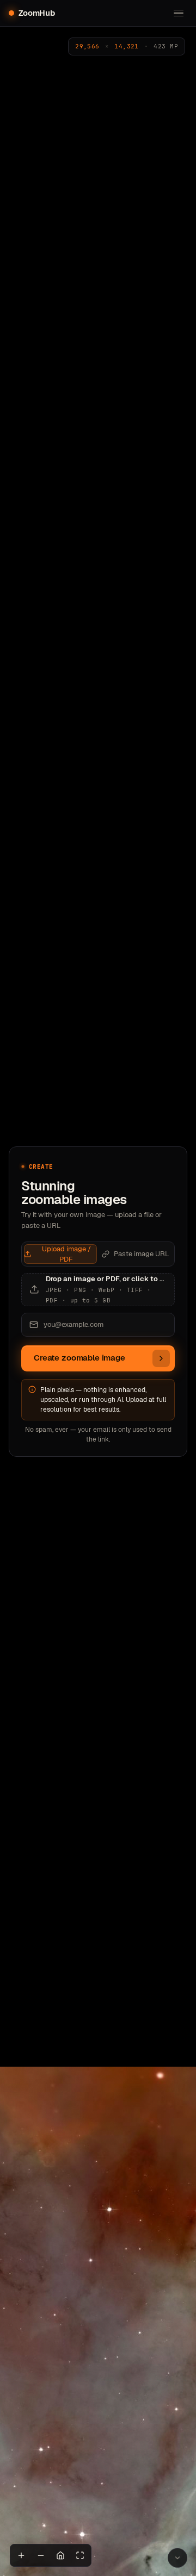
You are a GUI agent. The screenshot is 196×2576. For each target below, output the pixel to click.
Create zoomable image (79, 1358)
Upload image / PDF (66, 1254)
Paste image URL (142, 1254)
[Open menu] (179, 13)
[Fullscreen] (80, 2555)
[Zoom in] (21, 2555)
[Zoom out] (41, 2555)
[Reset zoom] (60, 2555)
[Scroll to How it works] (177, 2558)
